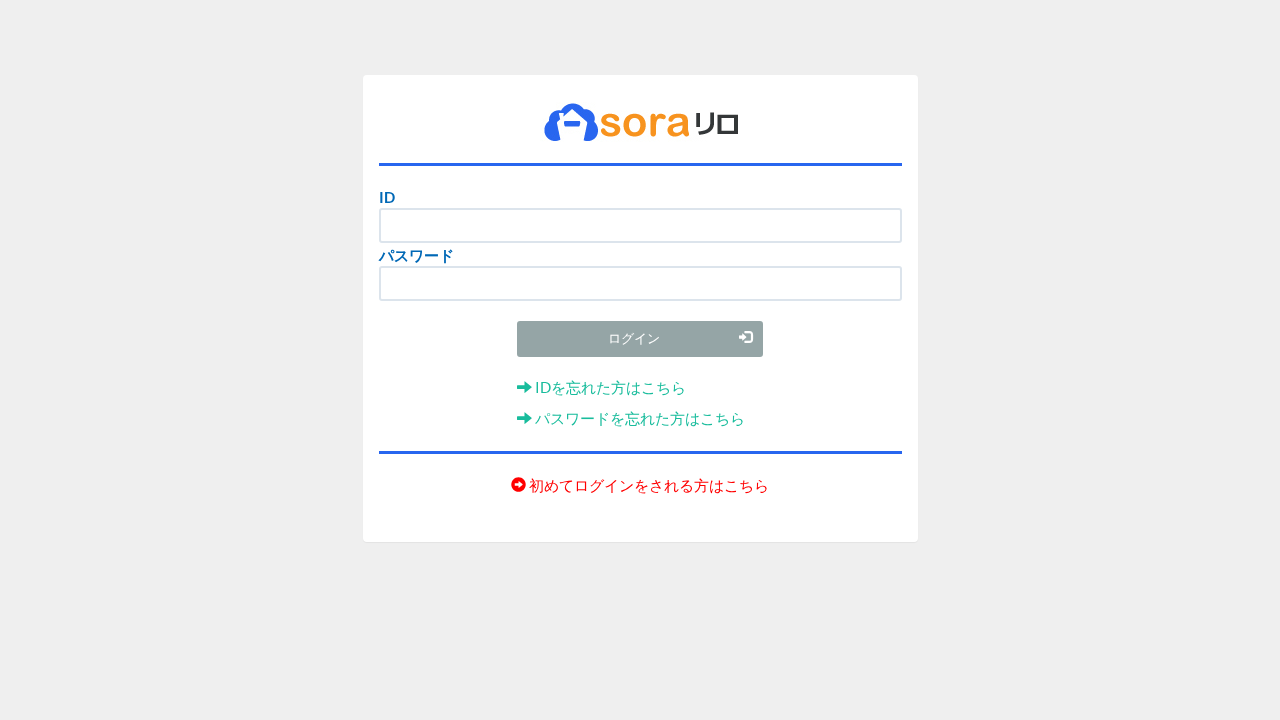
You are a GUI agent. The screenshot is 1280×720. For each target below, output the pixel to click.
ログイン (634, 338)
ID (387, 197)
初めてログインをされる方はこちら (647, 485)
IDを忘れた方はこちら (609, 387)
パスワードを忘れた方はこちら (638, 418)
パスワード (416, 255)
